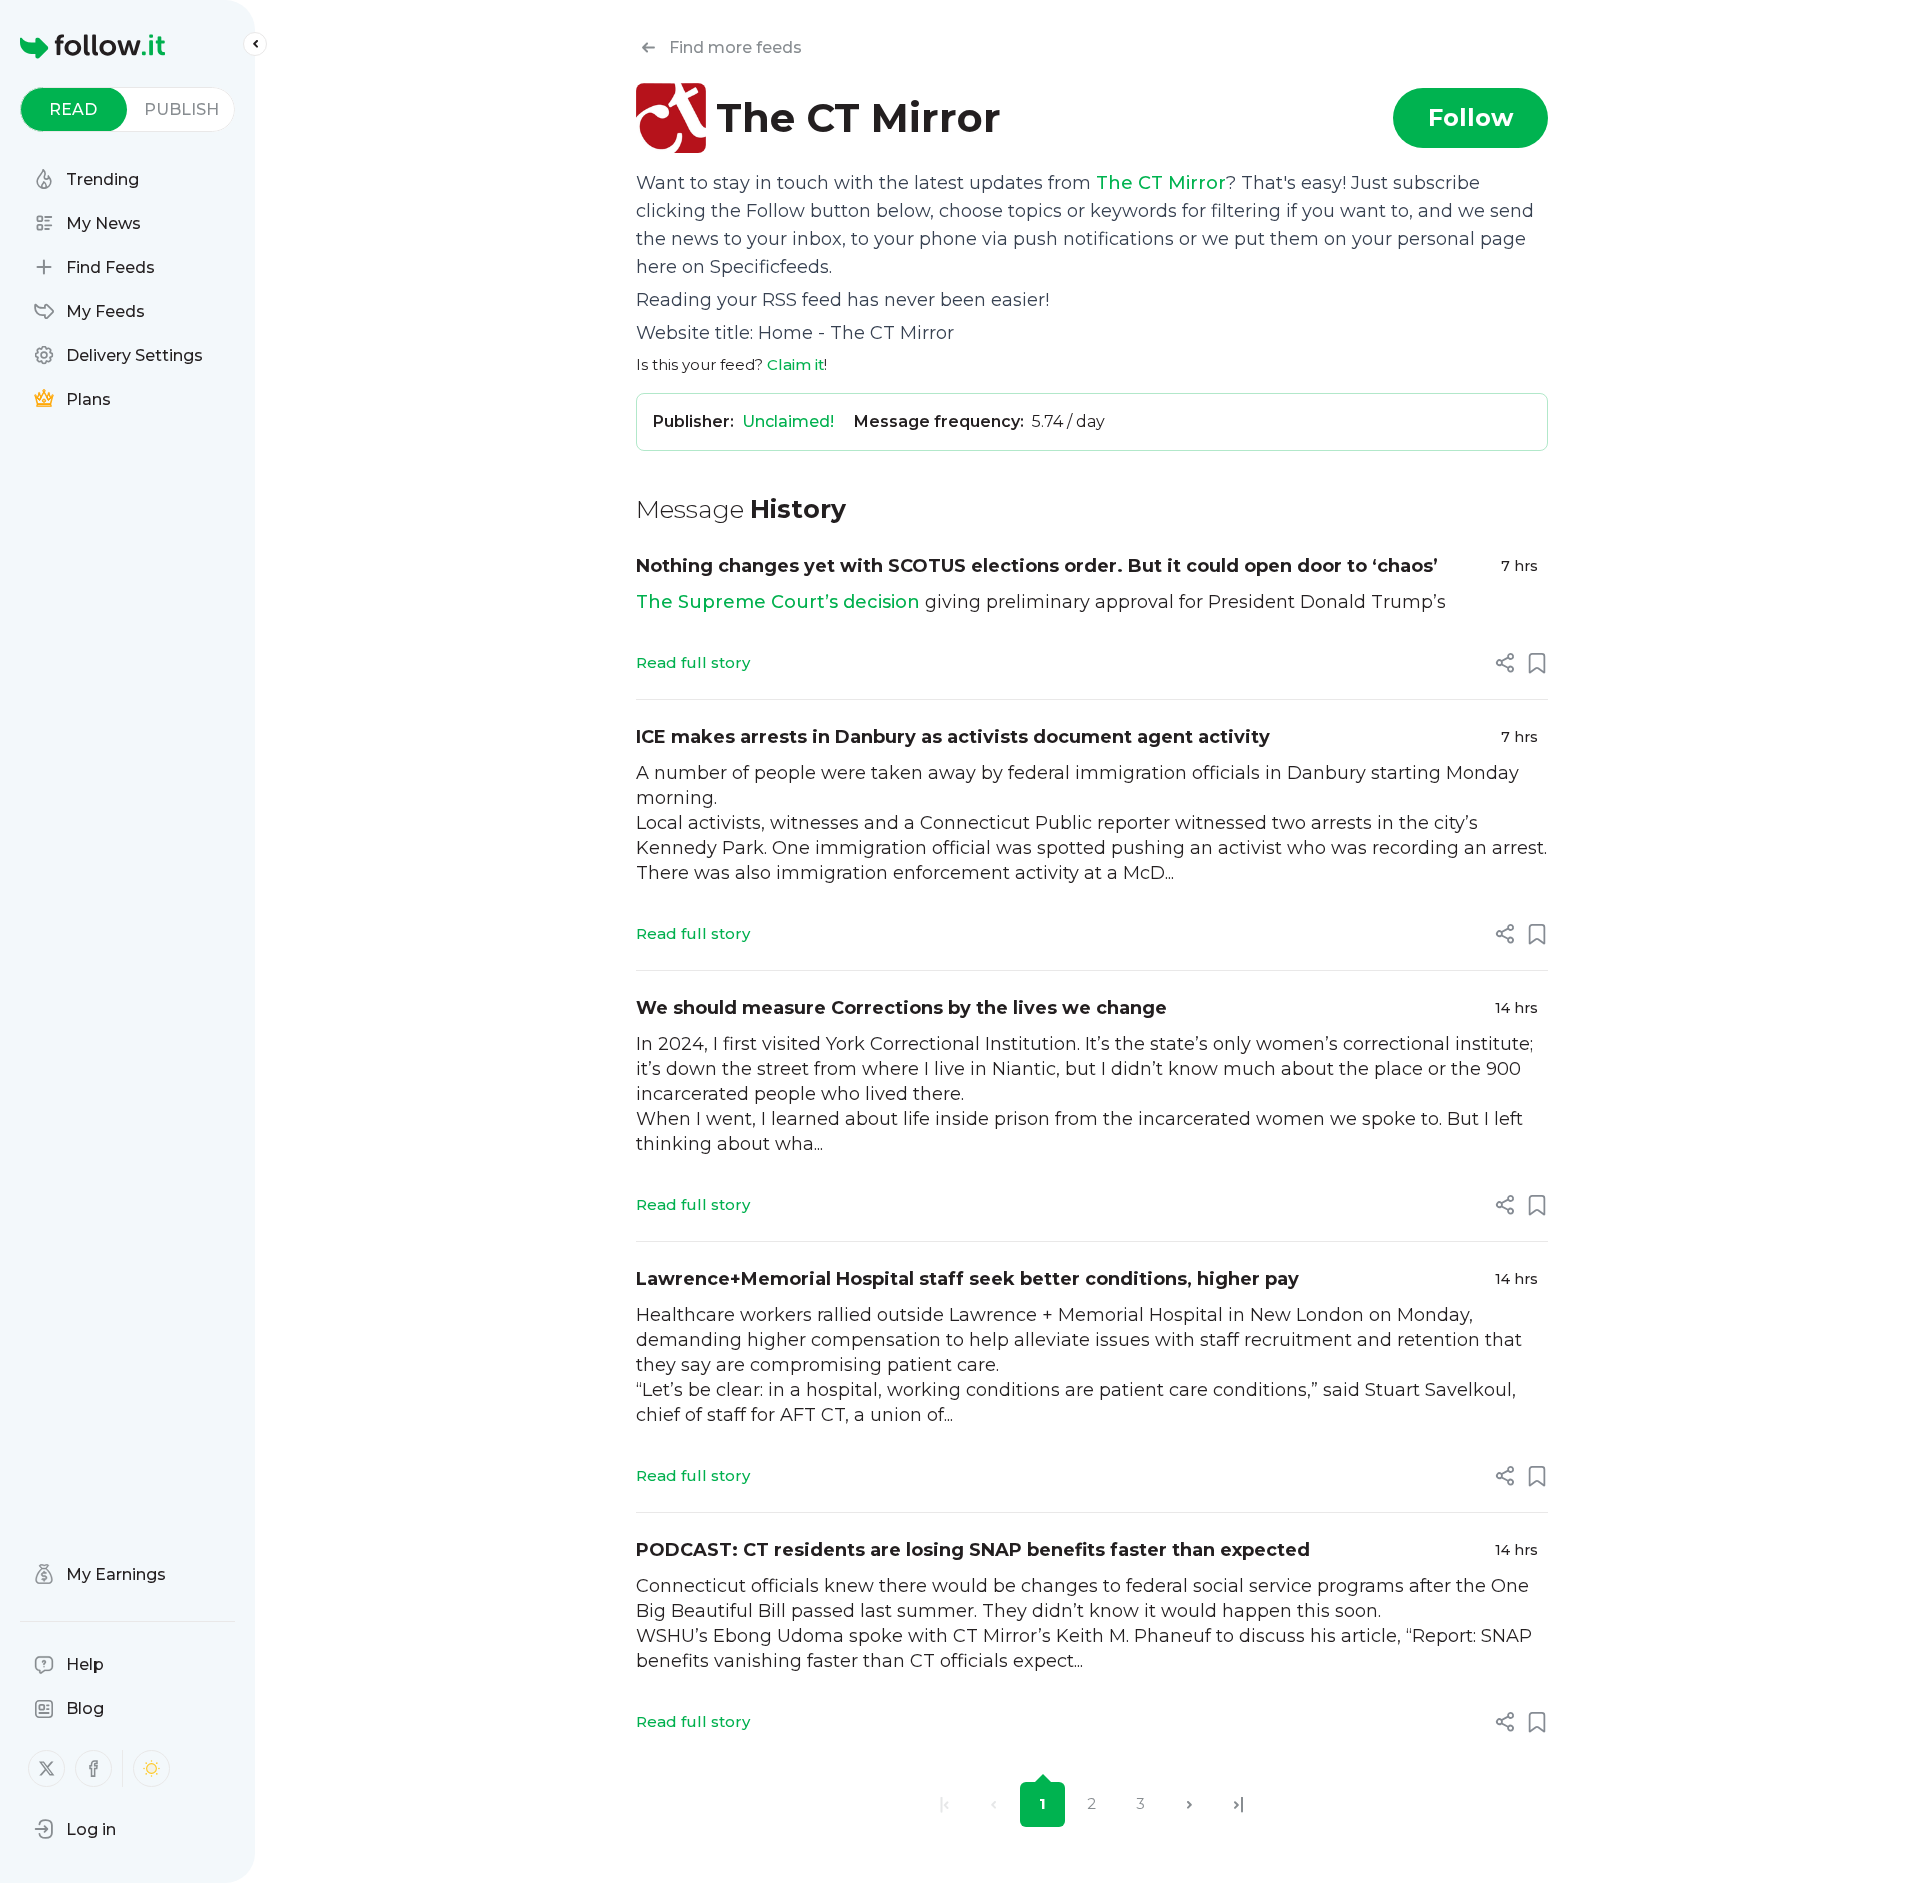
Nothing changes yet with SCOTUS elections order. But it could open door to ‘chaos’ (1037, 566)
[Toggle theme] (151, 1768)
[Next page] (1189, 1804)
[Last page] (1238, 1804)
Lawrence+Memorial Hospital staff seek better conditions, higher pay (967, 1279)
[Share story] (1505, 663)
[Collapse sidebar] (255, 44)
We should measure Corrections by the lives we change (901, 1008)
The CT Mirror (1161, 183)
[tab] (73, 109)
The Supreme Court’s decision (778, 602)
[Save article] (1537, 663)
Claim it (795, 364)
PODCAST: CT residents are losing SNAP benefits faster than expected (973, 1550)
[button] (75, 1829)
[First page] (944, 1804)
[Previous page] (993, 1804)
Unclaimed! (788, 421)
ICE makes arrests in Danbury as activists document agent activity (953, 737)
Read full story (693, 662)
